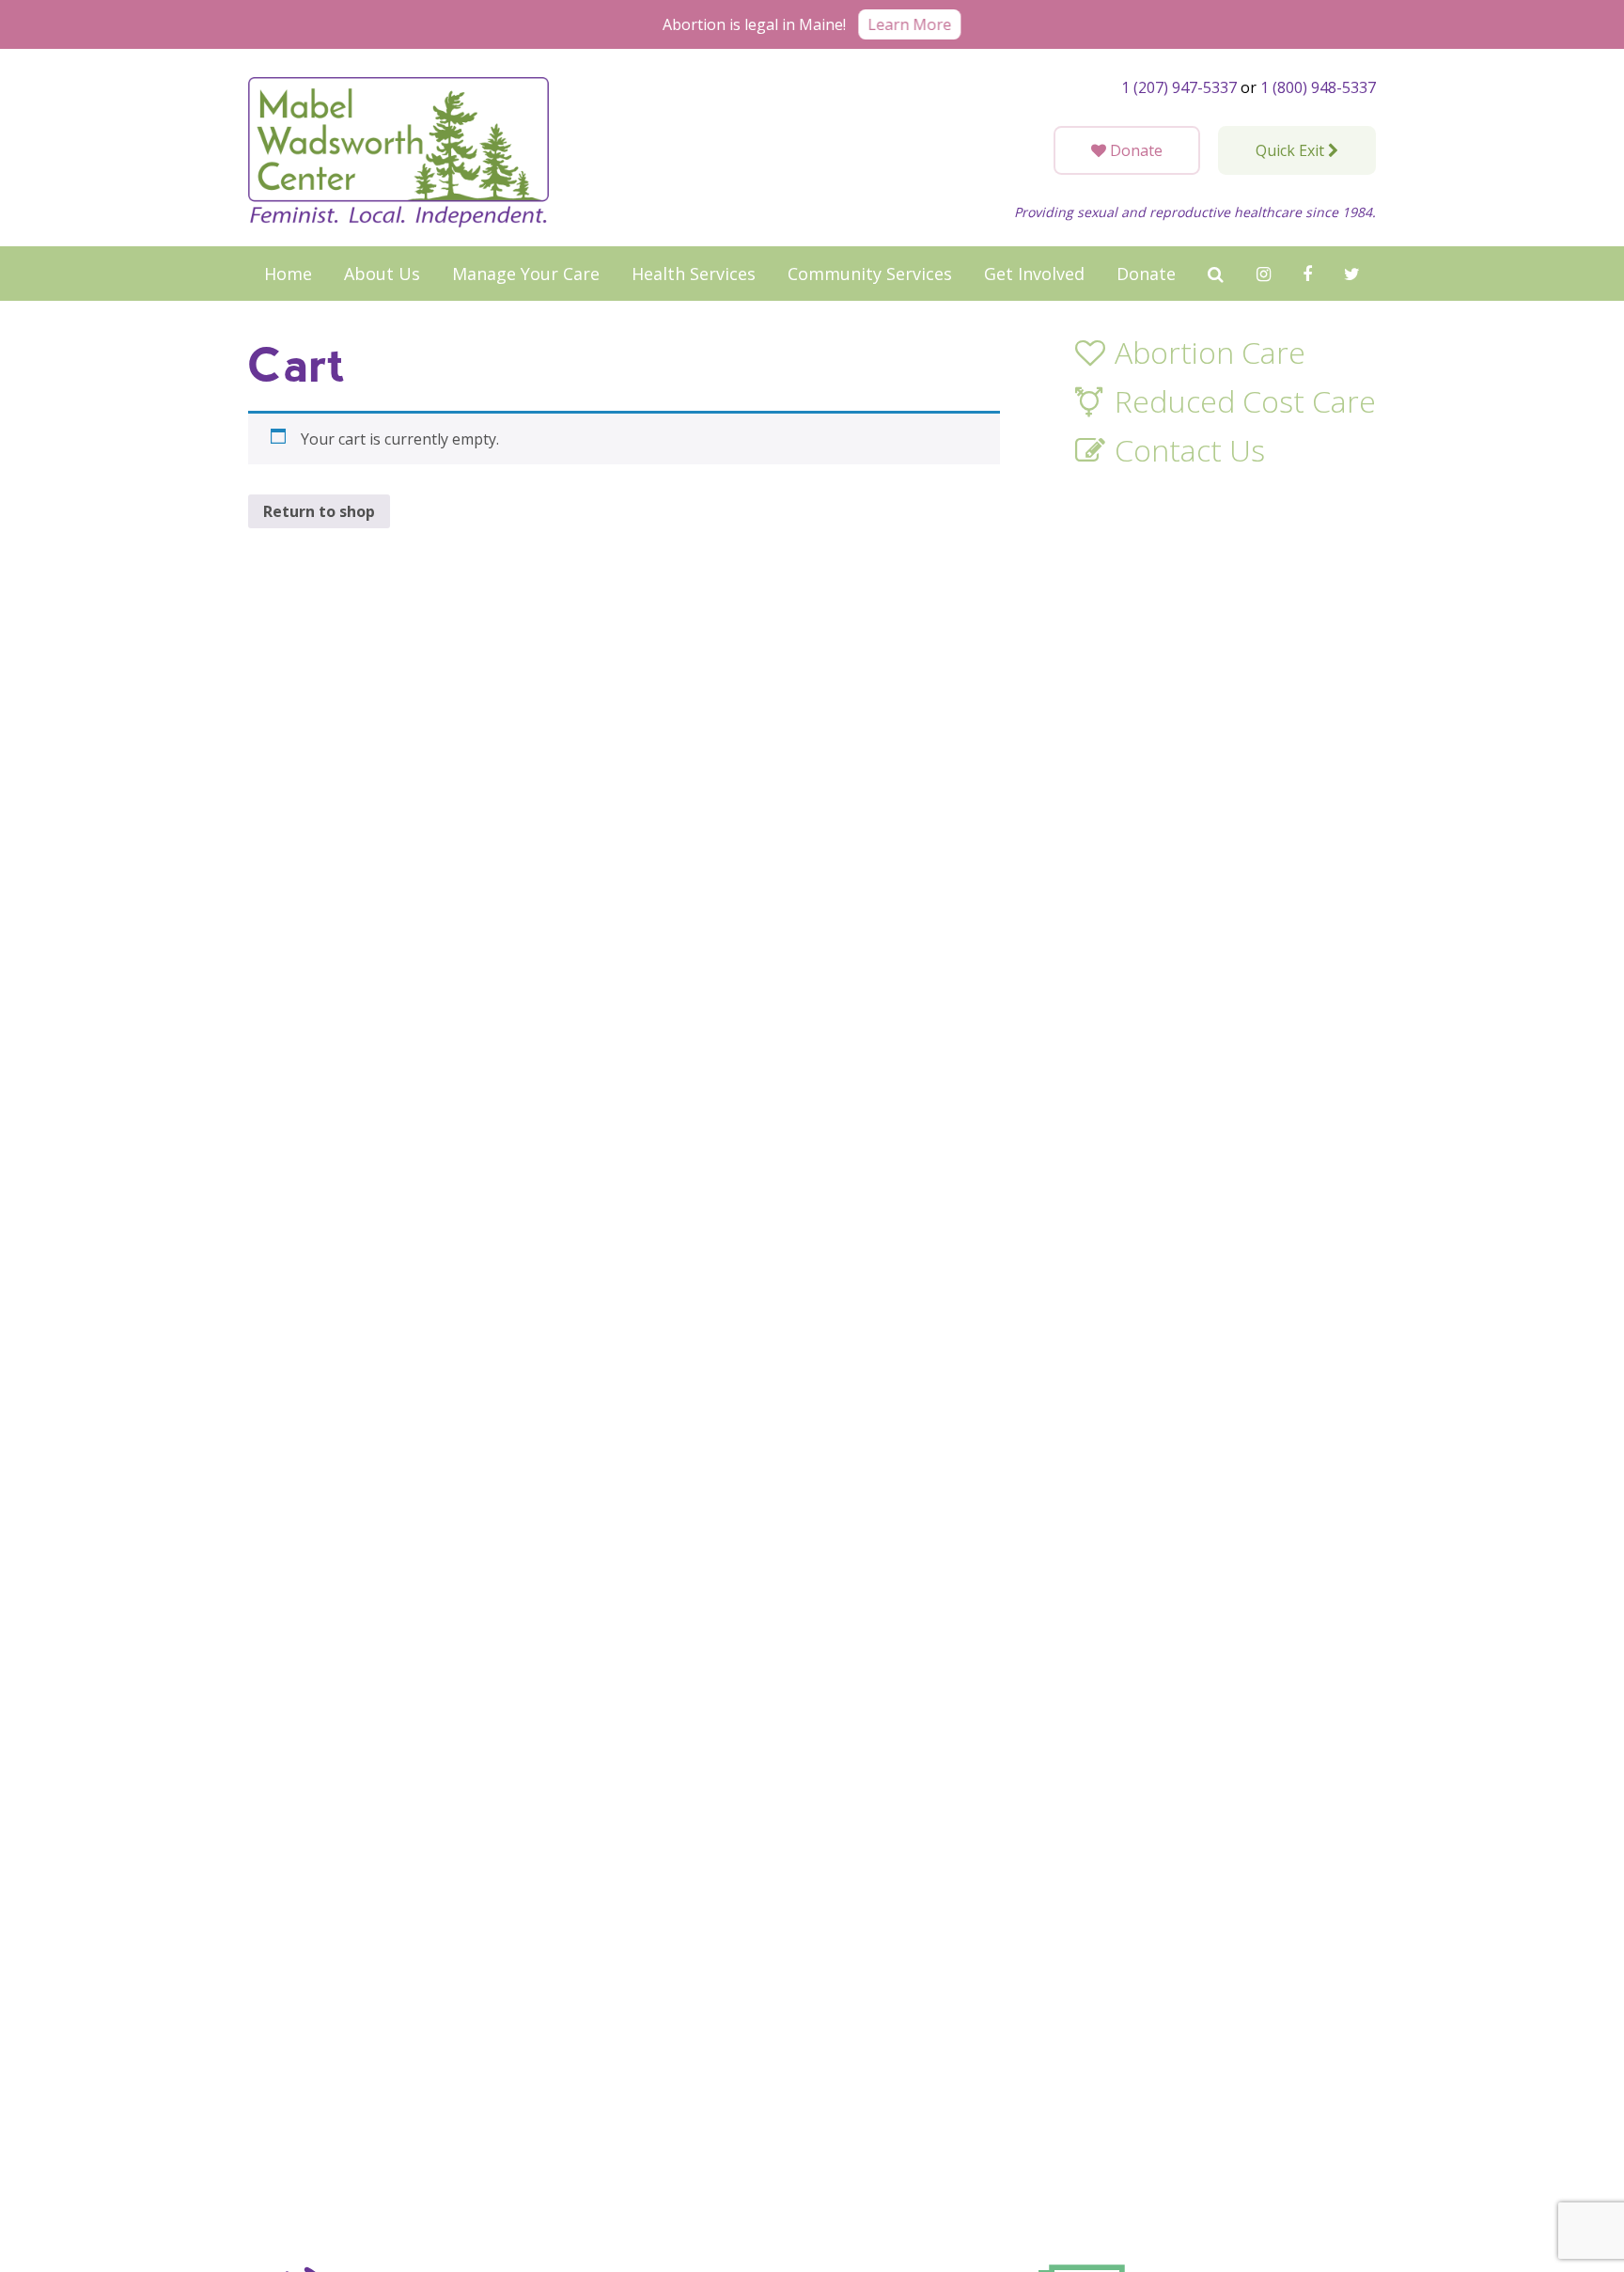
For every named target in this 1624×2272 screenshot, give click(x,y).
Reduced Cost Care (1245, 402)
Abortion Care (1210, 353)
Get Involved (1034, 274)
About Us (382, 274)
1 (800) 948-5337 (1318, 87)
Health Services (694, 274)
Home (288, 274)
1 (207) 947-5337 (1179, 87)
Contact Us (1190, 451)
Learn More (909, 24)
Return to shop (319, 511)
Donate (1146, 274)
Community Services (870, 274)
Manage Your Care (526, 274)
